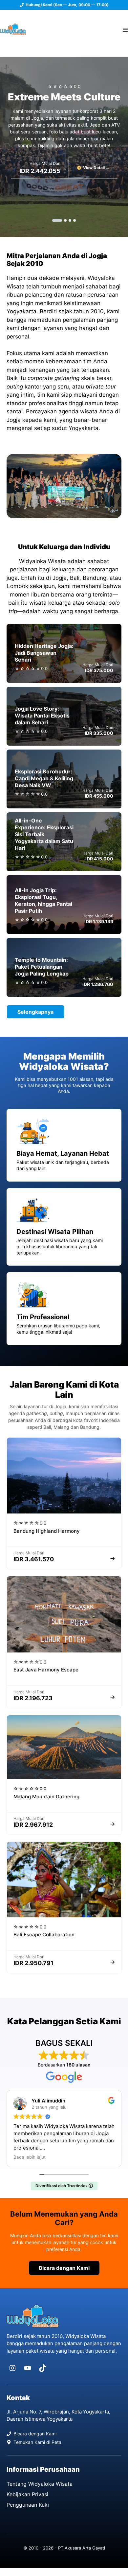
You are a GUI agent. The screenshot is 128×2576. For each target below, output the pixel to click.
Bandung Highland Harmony (47, 1531)
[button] (57, 220)
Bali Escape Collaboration (44, 1935)
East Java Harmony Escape (46, 1670)
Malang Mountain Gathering (46, 1797)
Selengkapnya (35, 1012)
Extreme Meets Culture (64, 97)
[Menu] (125, 29)
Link (64, 663)
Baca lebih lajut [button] (30, 2157)
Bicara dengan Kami (64, 2268)
